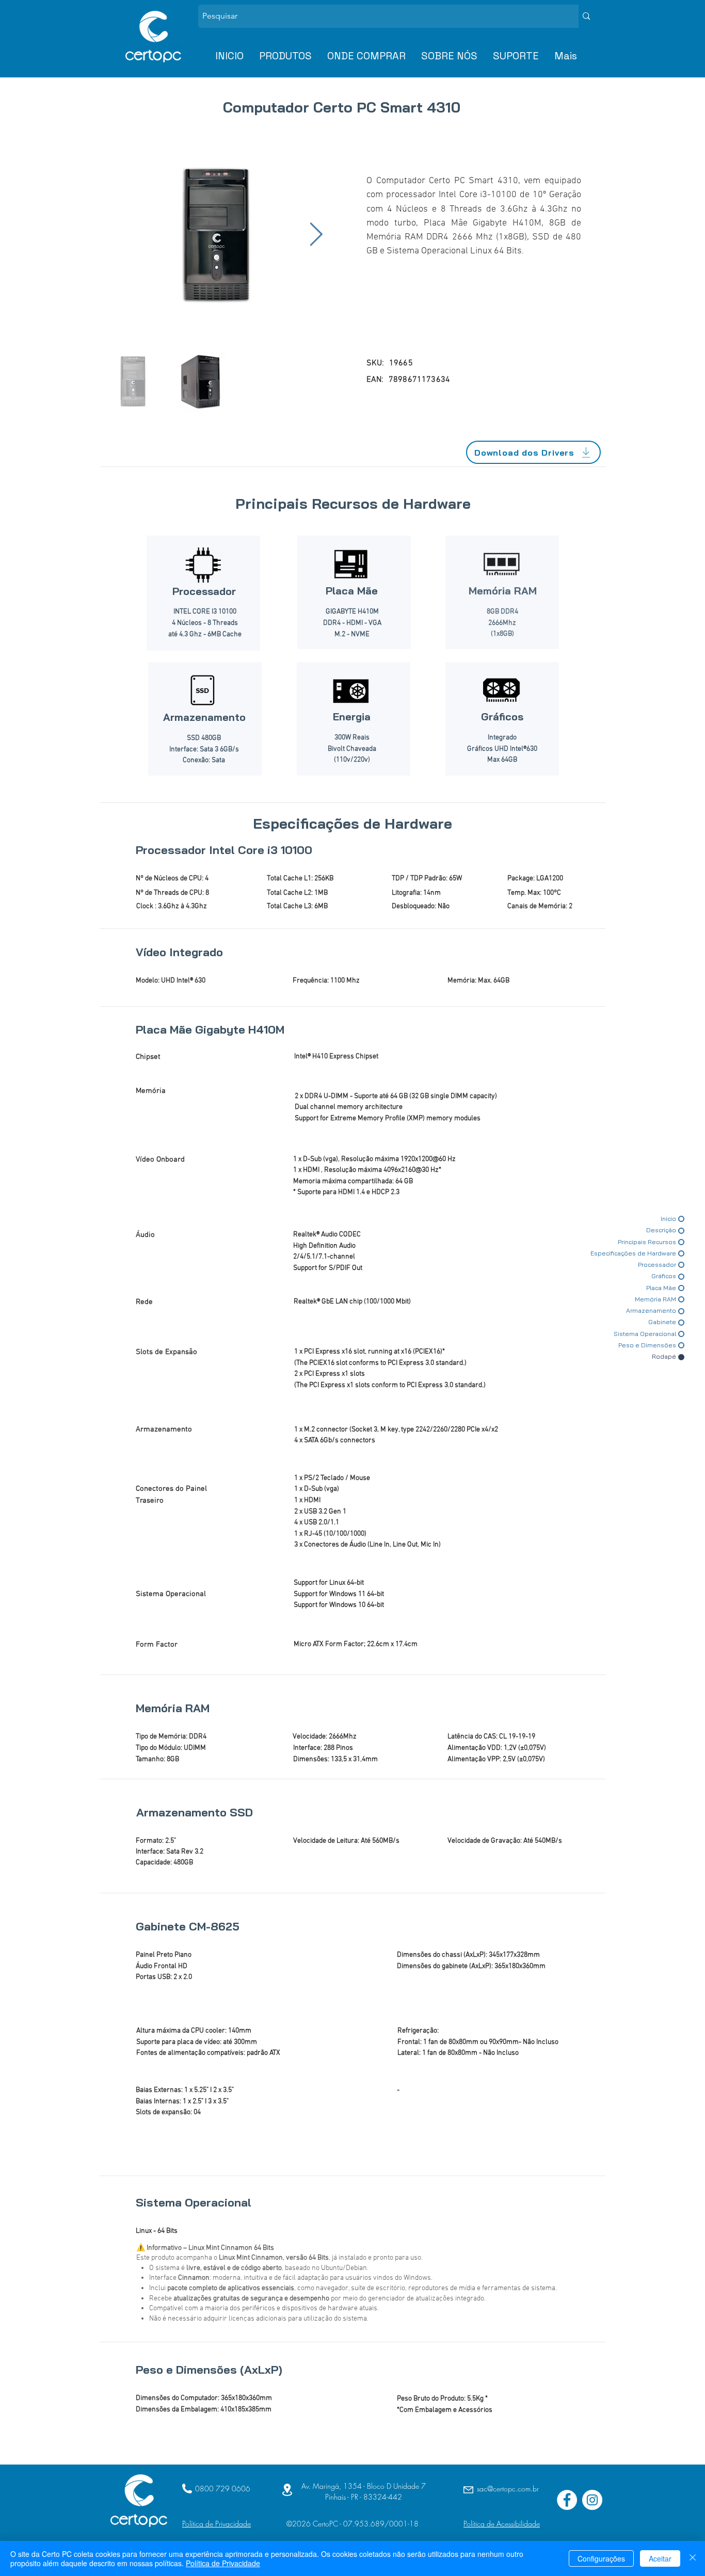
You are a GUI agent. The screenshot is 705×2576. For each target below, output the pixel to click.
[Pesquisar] (586, 16)
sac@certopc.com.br (508, 2489)
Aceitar (660, 2558)
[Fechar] (693, 2558)
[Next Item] (316, 235)
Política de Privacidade (223, 2563)
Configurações (601, 2558)
